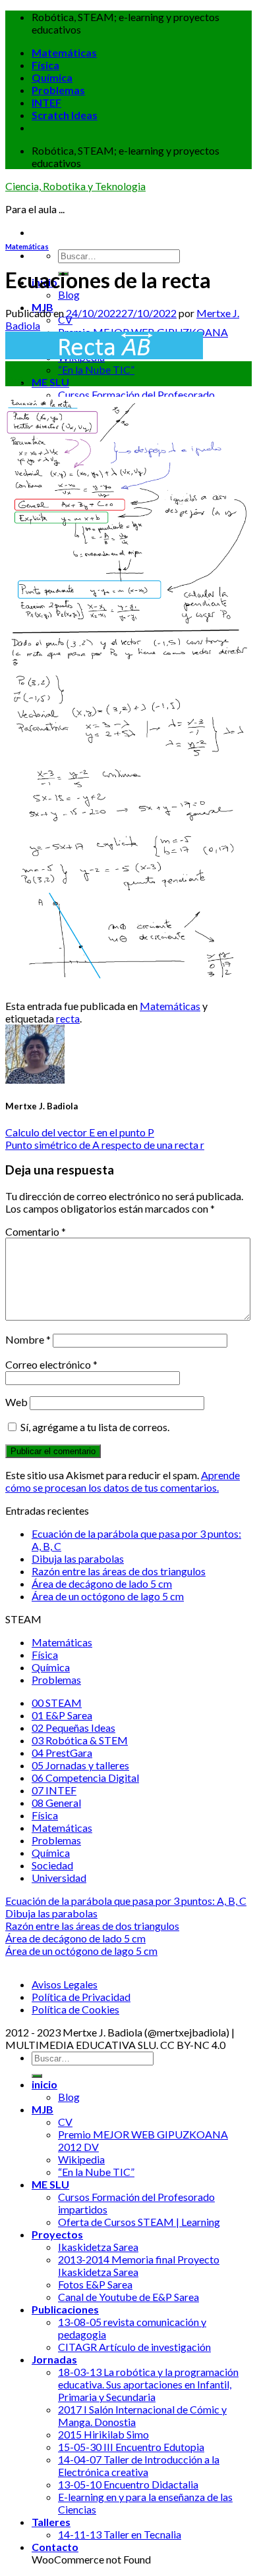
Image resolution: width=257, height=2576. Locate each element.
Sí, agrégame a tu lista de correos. (94, 1427)
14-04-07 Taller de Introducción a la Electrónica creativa (139, 2465)
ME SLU (50, 382)
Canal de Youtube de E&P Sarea (128, 2297)
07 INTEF (54, 1790)
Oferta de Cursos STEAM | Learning (139, 2222)
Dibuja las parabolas (78, 1558)
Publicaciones (65, 2309)
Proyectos (57, 2234)
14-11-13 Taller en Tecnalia (120, 2534)
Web (16, 1402)
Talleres (51, 2522)
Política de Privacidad (81, 1997)
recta (68, 1018)
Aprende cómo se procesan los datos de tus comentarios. (123, 1481)
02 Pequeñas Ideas (73, 1728)
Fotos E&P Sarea (95, 2284)
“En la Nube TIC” (96, 369)
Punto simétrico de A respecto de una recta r (105, 1145)
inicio (44, 2084)
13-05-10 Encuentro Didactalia (128, 2484)
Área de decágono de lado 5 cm (102, 1583)
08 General (56, 1803)
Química (52, 77)
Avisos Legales (65, 1984)
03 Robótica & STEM (80, 1740)
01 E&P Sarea (62, 1715)
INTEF (46, 102)
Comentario (36, 1231)
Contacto (55, 2547)
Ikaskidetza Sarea (98, 2247)
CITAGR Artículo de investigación (134, 2347)
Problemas (58, 90)
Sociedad (52, 1865)
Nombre (28, 1339)
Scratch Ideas (65, 115)
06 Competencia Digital (85, 1778)
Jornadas (54, 2359)
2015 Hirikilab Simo (103, 2434)
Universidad (59, 1878)
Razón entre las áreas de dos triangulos (119, 1571)
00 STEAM (57, 1703)
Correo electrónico (51, 1364)
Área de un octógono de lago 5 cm (108, 1596)
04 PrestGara (62, 1753)
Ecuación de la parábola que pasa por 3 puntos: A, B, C (126, 1901)
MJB (43, 2109)
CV (65, 319)
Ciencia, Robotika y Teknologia (75, 186)
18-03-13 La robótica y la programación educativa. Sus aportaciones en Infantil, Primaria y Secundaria (148, 2384)
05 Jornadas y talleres (80, 1765)
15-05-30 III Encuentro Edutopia (131, 2447)
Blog (69, 294)
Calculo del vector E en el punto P (80, 1132)
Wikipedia (81, 2159)
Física (45, 65)
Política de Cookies (75, 2009)
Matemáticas (64, 52)
